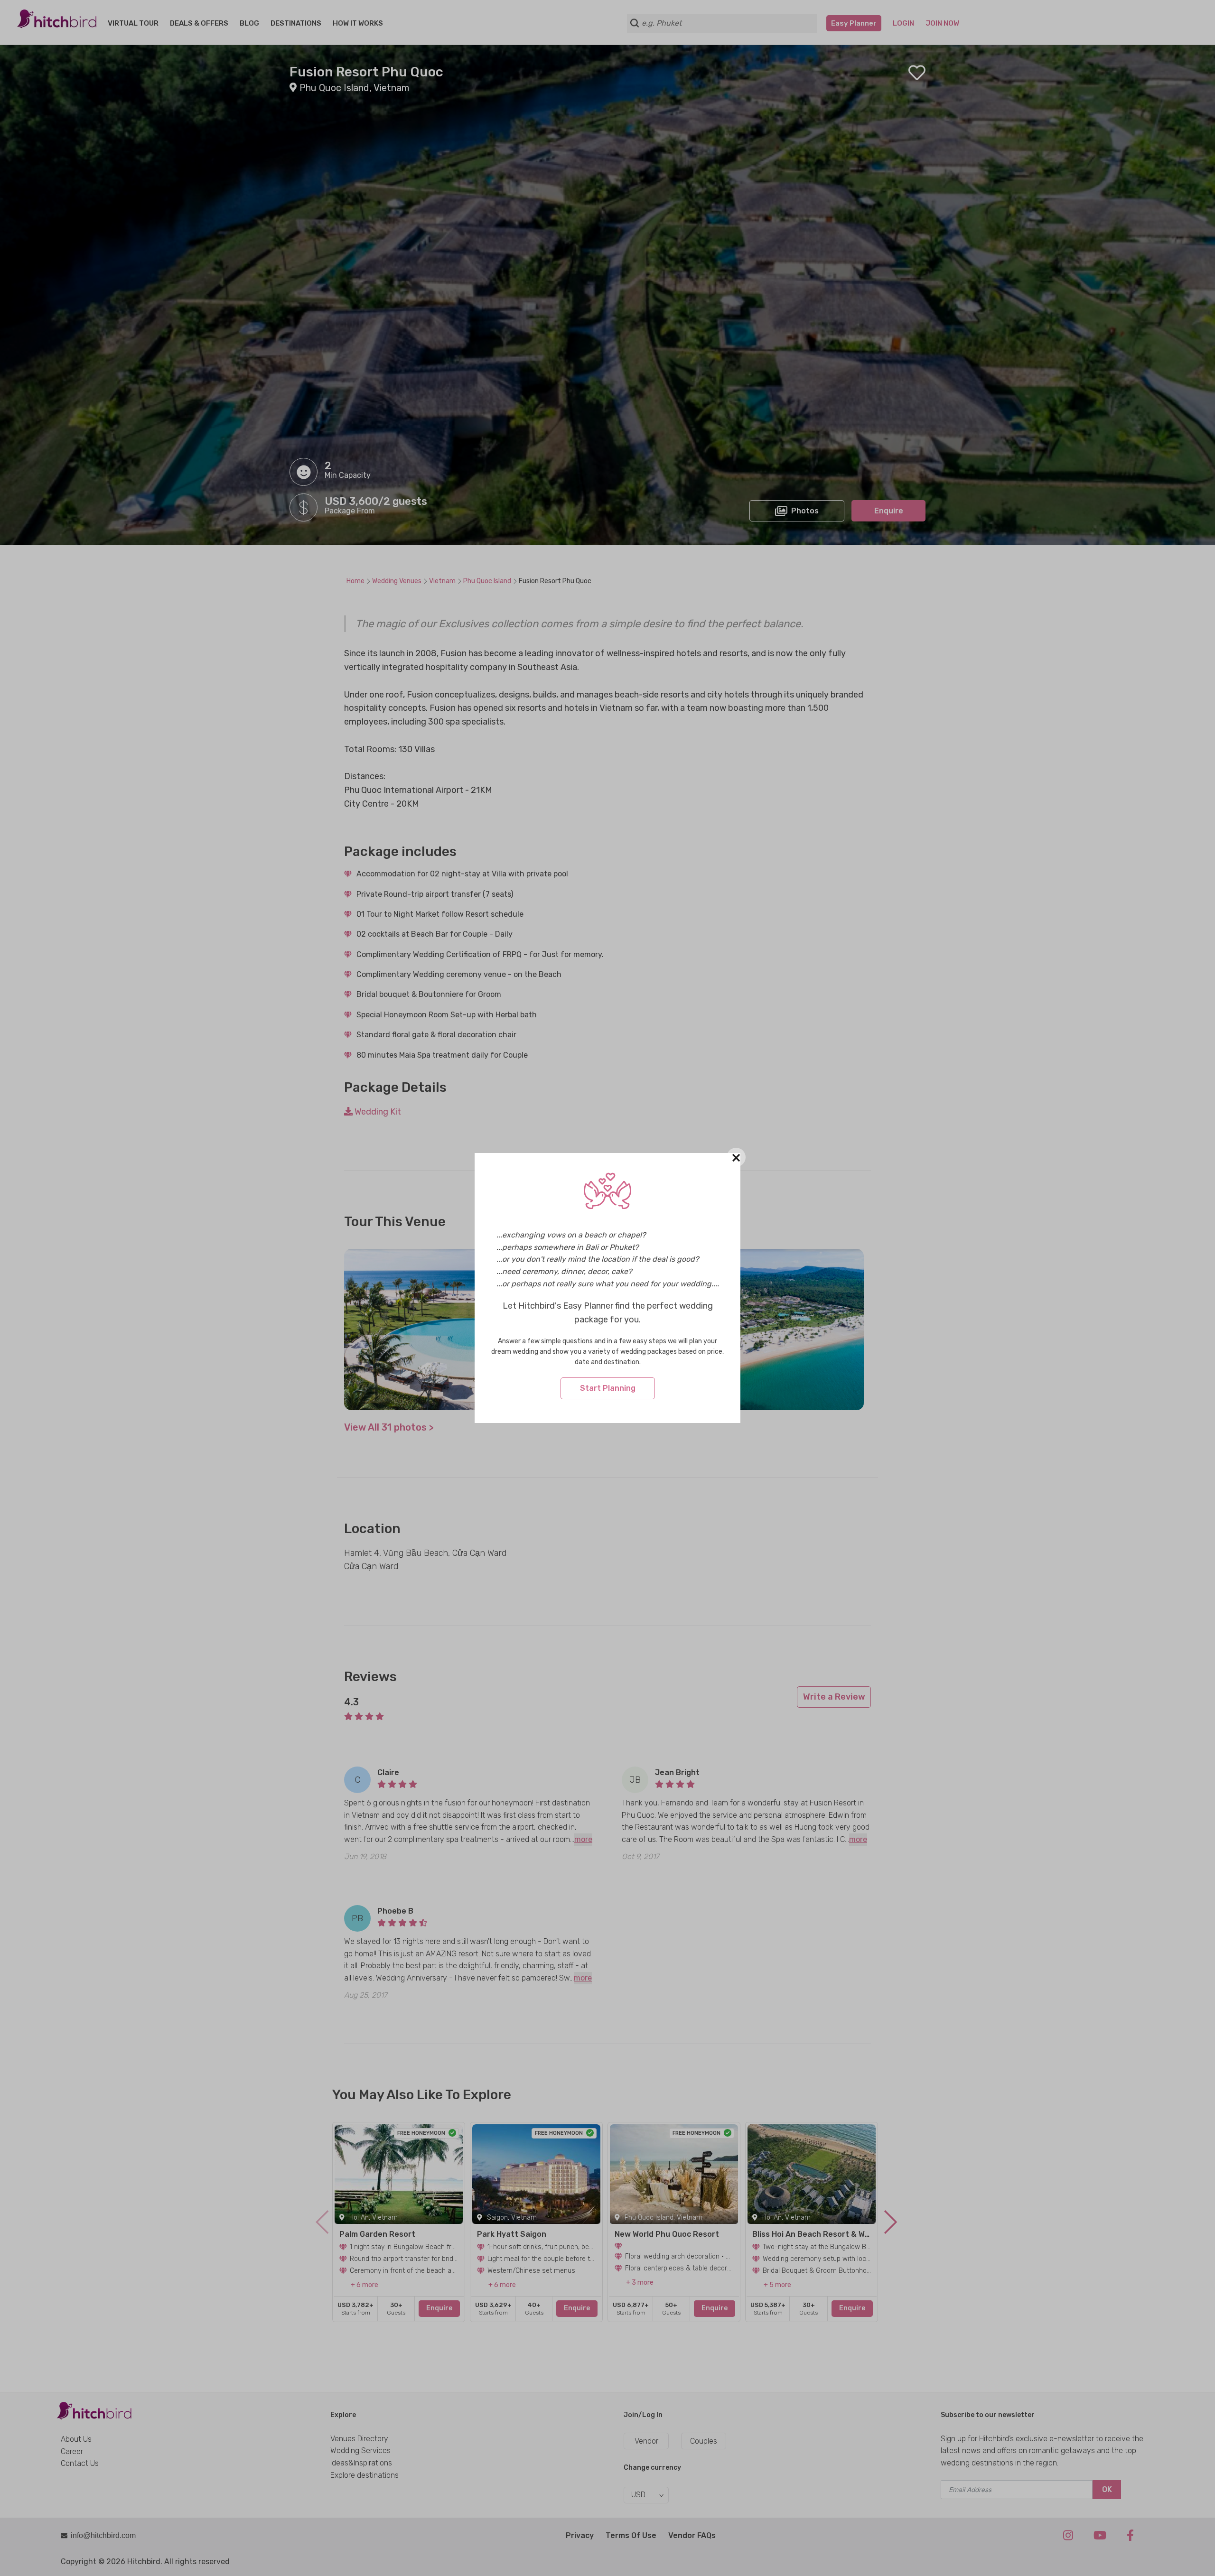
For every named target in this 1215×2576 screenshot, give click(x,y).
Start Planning (608, 1388)
